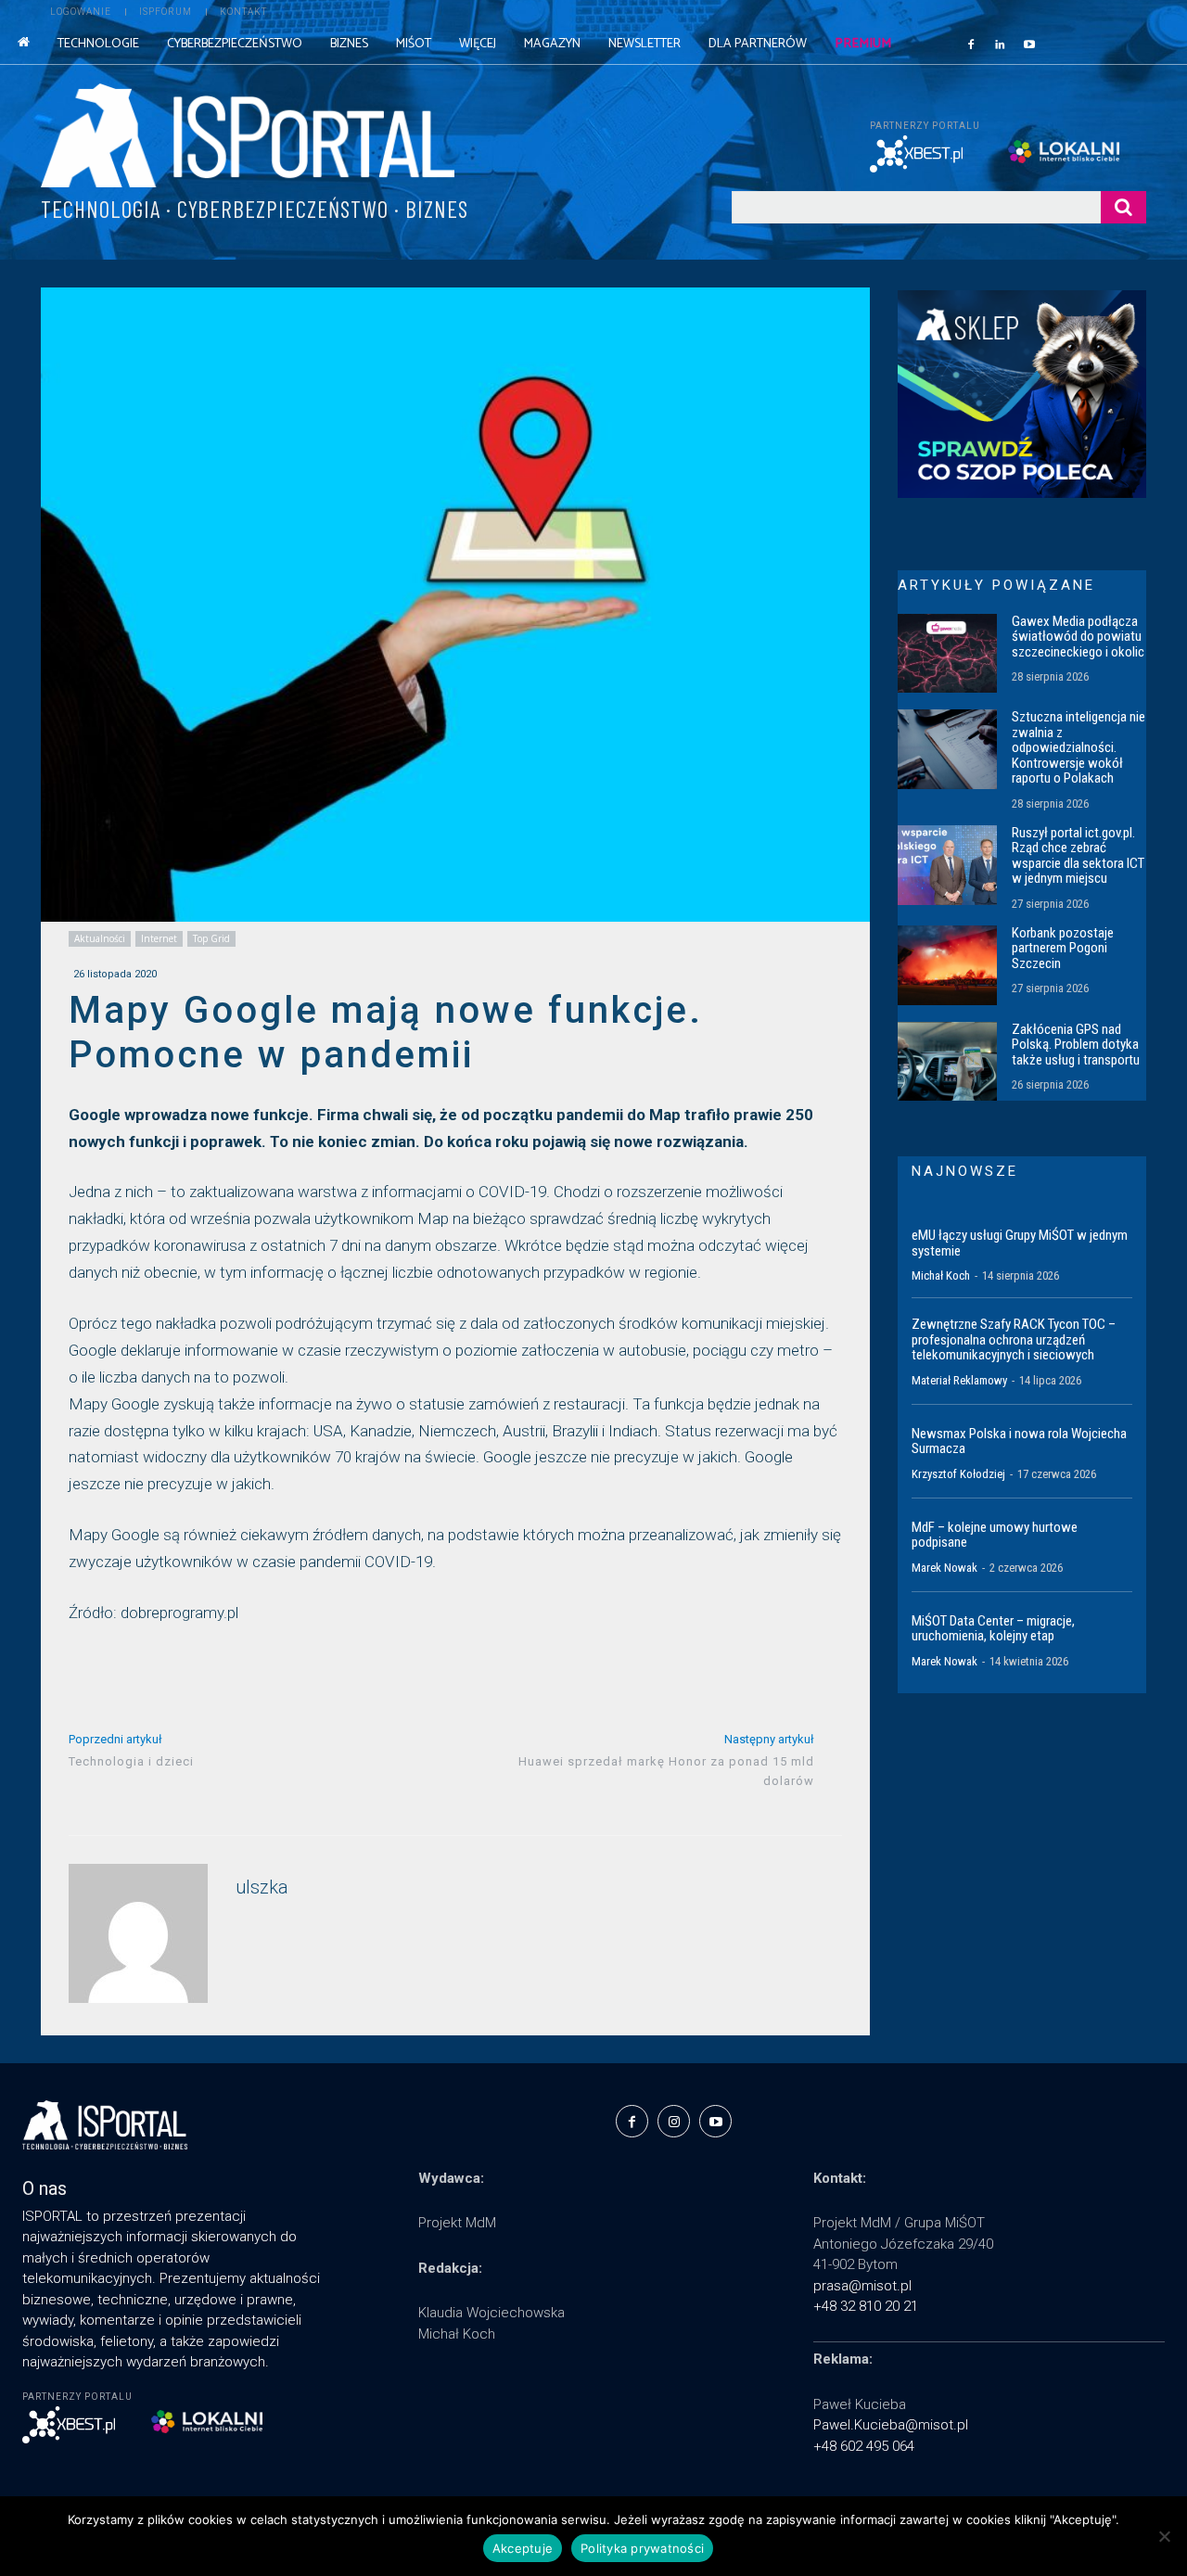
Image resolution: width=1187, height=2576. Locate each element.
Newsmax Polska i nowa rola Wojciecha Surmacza (1019, 1441)
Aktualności (100, 938)
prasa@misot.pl (862, 2286)
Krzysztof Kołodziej (958, 1474)
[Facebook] (971, 44)
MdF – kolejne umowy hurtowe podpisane (995, 1535)
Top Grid (211, 938)
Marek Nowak (944, 1568)
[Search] (1123, 207)
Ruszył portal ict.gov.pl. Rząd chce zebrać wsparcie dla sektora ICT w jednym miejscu (1078, 856)
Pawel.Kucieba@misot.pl (891, 2425)
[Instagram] (674, 2121)
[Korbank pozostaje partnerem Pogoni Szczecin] (947, 965)
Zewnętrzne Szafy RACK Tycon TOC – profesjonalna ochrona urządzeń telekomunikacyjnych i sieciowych (1014, 1339)
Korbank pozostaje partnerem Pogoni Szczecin (1063, 948)
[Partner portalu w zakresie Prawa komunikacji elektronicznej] (1077, 152)
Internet (159, 938)
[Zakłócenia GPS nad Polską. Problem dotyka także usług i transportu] (947, 1062)
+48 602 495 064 (864, 2446)
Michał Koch (941, 1275)
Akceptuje (523, 2548)
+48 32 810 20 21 (866, 2306)
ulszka (262, 1887)
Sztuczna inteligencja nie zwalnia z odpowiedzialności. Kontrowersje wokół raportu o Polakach (1079, 747)
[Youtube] (1029, 44)
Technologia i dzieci (131, 1761)
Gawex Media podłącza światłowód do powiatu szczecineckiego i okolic (1078, 637)
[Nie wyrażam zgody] (1164, 2536)
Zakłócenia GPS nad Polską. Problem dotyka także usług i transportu (1076, 1045)
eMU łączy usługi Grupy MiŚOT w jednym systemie (1020, 1243)
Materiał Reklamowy (959, 1380)
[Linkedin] (1001, 44)
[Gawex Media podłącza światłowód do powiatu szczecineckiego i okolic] (947, 654)
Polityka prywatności (642, 2548)
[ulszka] (138, 1933)
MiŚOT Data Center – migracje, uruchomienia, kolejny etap (993, 1629)
